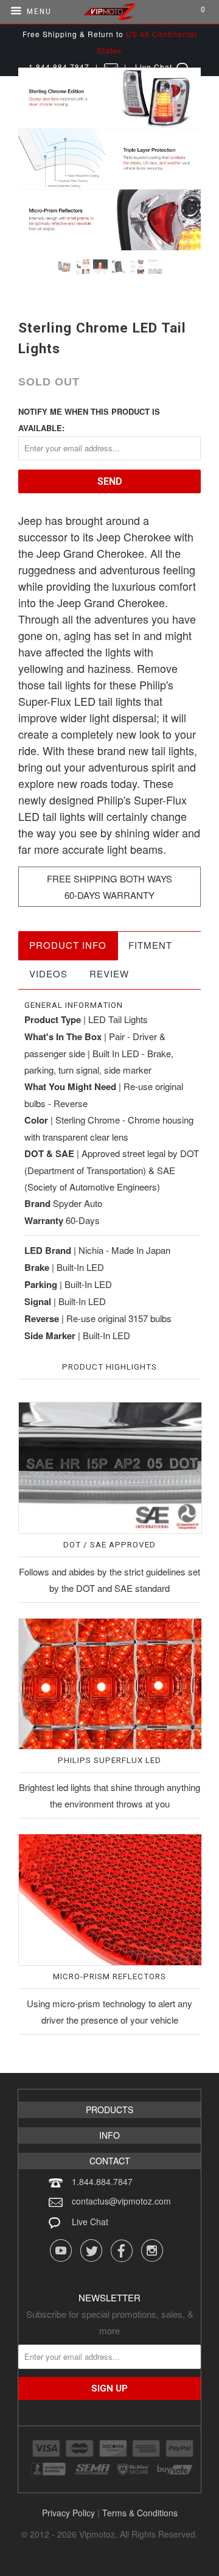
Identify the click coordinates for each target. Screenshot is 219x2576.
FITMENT (150, 945)
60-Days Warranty (109, 895)
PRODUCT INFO (68, 945)
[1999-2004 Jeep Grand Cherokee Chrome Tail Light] (109, 159)
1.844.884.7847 (102, 2181)
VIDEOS (48, 973)
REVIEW (109, 973)
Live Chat (90, 2222)
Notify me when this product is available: (89, 420)
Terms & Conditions (140, 2513)
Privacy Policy (68, 2513)
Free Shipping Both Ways (109, 878)
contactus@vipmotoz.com (121, 2201)
